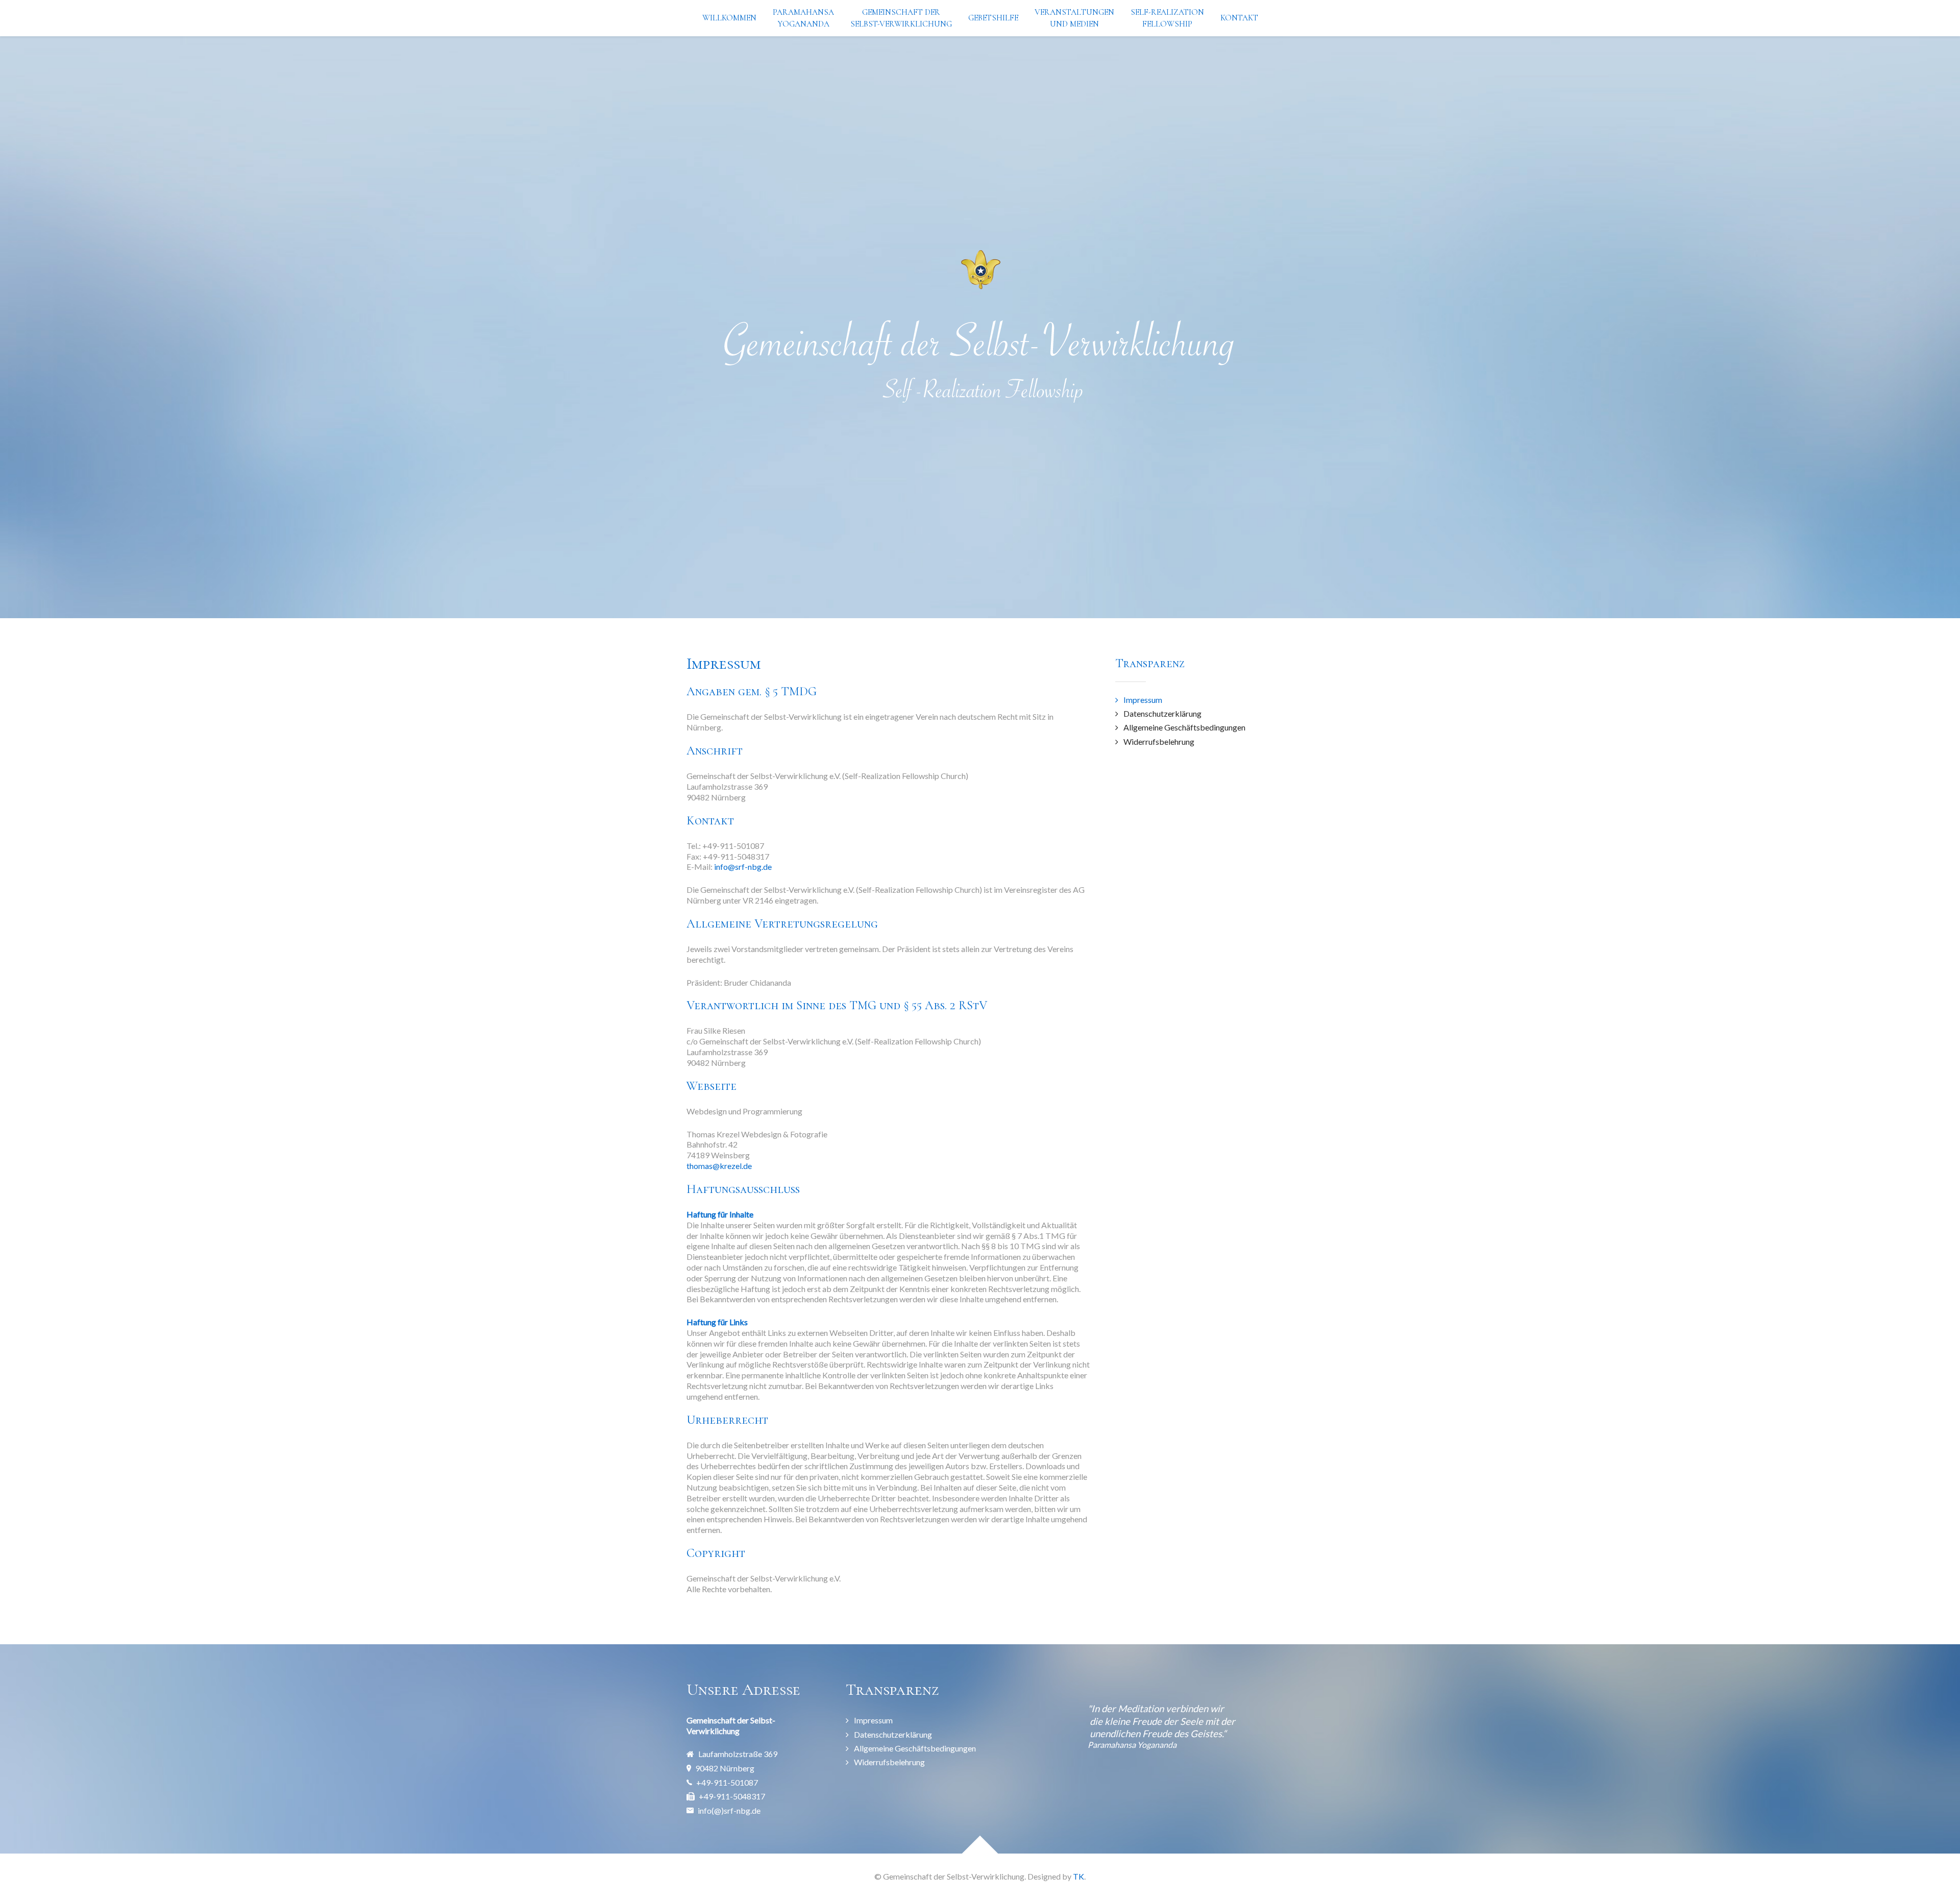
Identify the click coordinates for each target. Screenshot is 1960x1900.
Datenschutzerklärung (1162, 713)
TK (1079, 1876)
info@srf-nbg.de (743, 867)
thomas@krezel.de (719, 1166)
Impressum (1143, 700)
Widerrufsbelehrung (1159, 741)
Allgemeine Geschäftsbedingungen (1184, 727)
